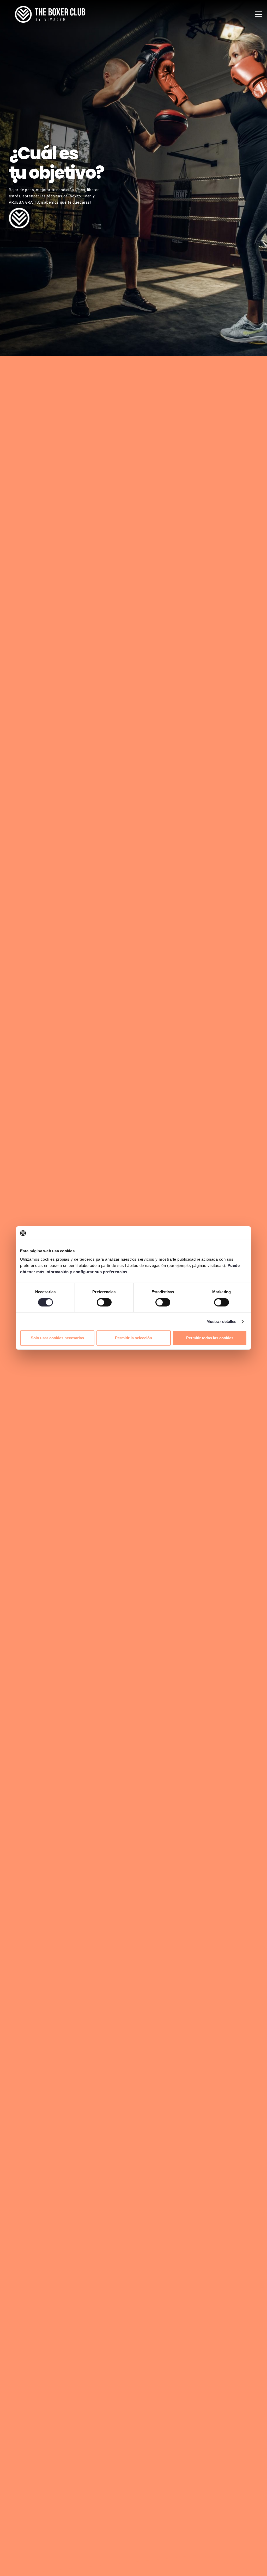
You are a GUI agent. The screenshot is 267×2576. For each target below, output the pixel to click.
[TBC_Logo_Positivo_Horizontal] (50, 14)
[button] (259, 14)
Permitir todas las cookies (210, 1338)
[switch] (104, 1302)
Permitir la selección (133, 1338)
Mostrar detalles (222, 1321)
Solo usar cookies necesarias (57, 1338)
